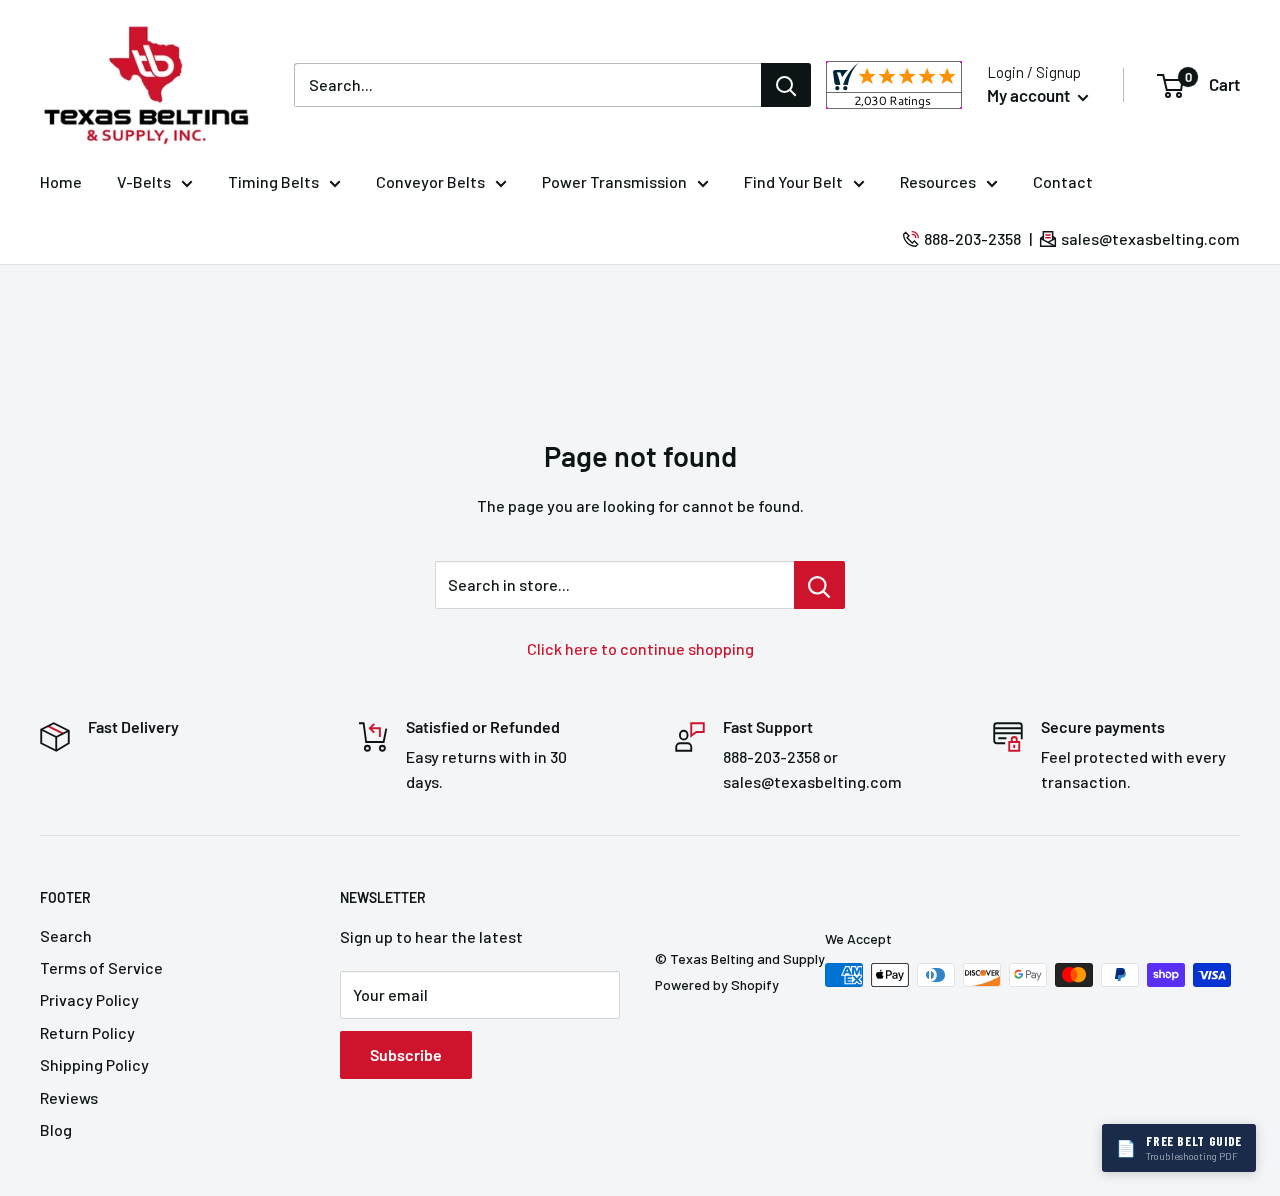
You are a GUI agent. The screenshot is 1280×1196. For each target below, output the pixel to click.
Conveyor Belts (430, 181)
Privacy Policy (89, 999)
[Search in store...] (819, 585)
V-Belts (144, 181)
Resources (938, 181)
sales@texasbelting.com (1150, 238)
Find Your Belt (793, 181)
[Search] (786, 85)
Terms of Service (101, 967)
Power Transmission (614, 181)
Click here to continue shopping (640, 648)
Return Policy (87, 1032)
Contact (1063, 181)
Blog (56, 1129)
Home (61, 181)
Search (66, 935)
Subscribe (406, 1054)
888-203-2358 (972, 238)
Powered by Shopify (717, 984)
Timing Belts (273, 181)
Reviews (69, 1097)
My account (1030, 95)
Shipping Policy (94, 1064)
